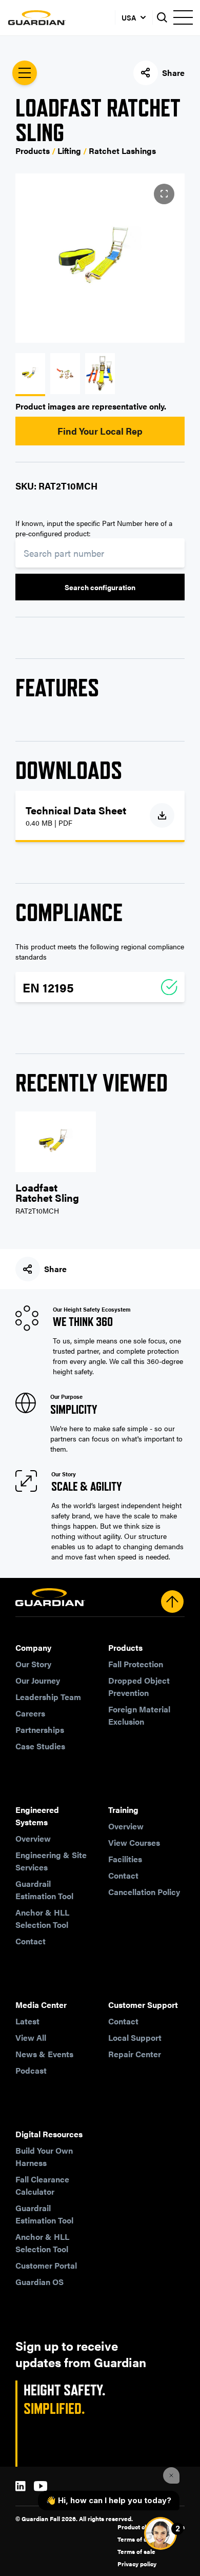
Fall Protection (136, 1664)
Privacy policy (137, 2564)
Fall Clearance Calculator (42, 2185)
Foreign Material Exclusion (139, 1715)
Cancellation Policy (144, 1892)
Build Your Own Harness (44, 2157)
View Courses (134, 1842)
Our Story (33, 1664)
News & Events (44, 2054)
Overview (33, 1838)
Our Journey (38, 1680)
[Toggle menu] (183, 17)
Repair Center (135, 2054)
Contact (31, 1941)
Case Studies (40, 1746)
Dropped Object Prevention (139, 1686)
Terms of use (136, 2539)
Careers (30, 1713)
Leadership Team (48, 1697)
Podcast (31, 2070)
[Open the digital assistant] (161, 2533)
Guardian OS (39, 2282)
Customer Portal (46, 2265)
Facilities (125, 1859)
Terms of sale (136, 2551)
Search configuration (100, 587)
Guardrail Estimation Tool (44, 1890)
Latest (27, 2021)
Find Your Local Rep (100, 431)
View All (31, 2037)
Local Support (135, 2037)
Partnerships (40, 1730)
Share (173, 73)
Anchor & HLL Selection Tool (42, 1918)
